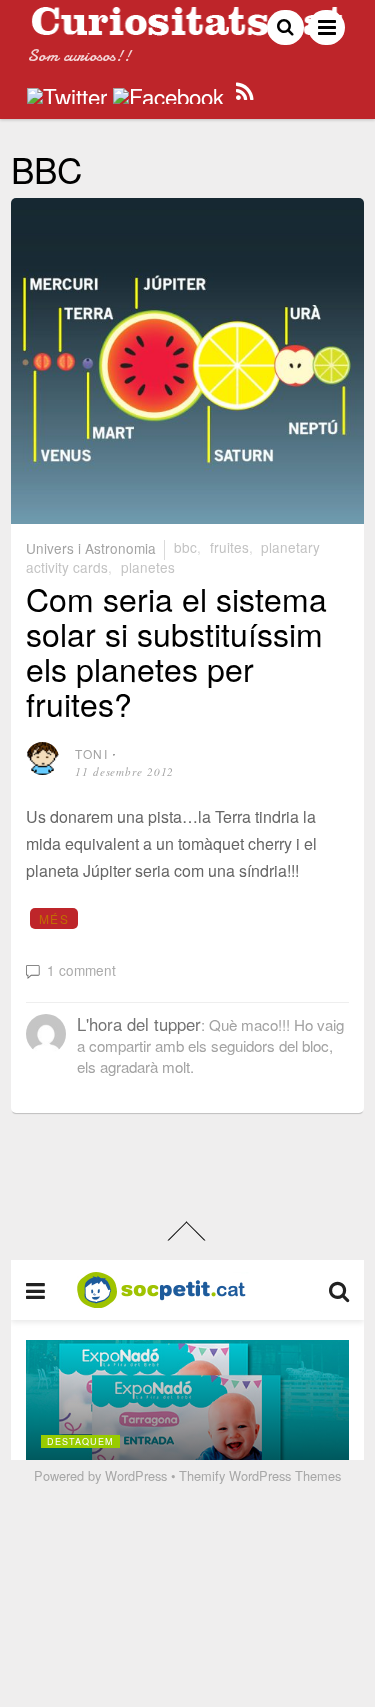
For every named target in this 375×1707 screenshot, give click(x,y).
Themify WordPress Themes (260, 1475)
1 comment (81, 970)
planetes (148, 567)
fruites (229, 547)
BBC (185, 547)
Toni (91, 753)
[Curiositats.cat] (187, 27)
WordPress (136, 1475)
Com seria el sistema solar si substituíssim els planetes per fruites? (176, 651)
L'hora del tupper (139, 1024)
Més (54, 918)
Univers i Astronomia (91, 547)
